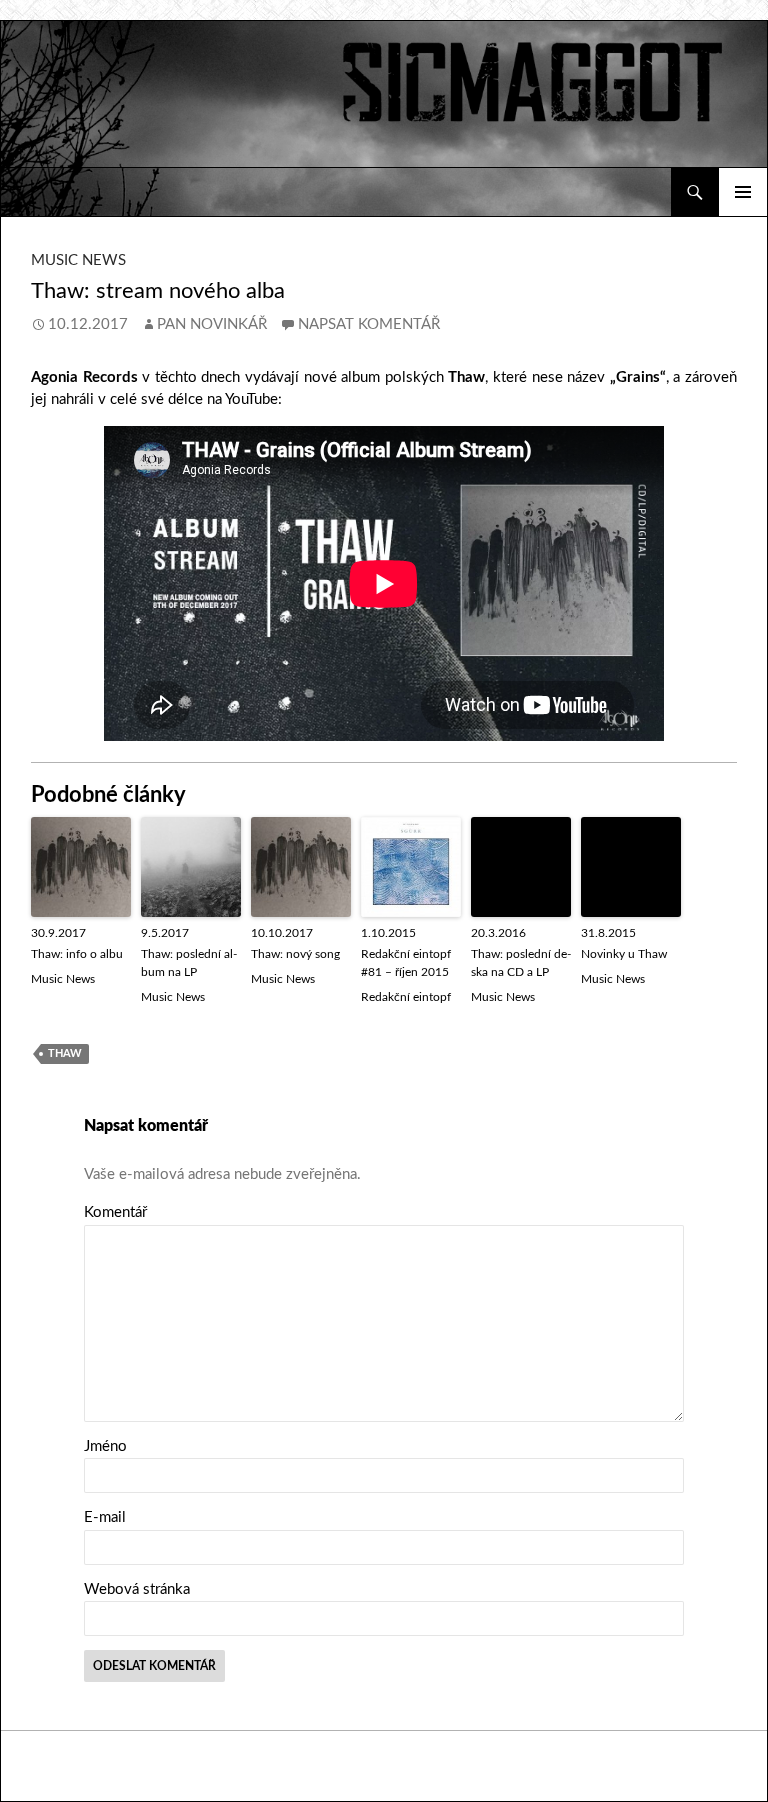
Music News (78, 260)
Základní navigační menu (743, 192)
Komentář (115, 1212)
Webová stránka (137, 1589)
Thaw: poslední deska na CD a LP (521, 963)
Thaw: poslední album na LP (189, 963)
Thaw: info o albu (77, 954)
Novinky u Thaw (624, 954)
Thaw (65, 1053)
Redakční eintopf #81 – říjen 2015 (406, 963)
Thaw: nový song (295, 954)
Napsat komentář (369, 324)
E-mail (105, 1517)
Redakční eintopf (406, 997)
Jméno (105, 1446)
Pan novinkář (212, 324)
